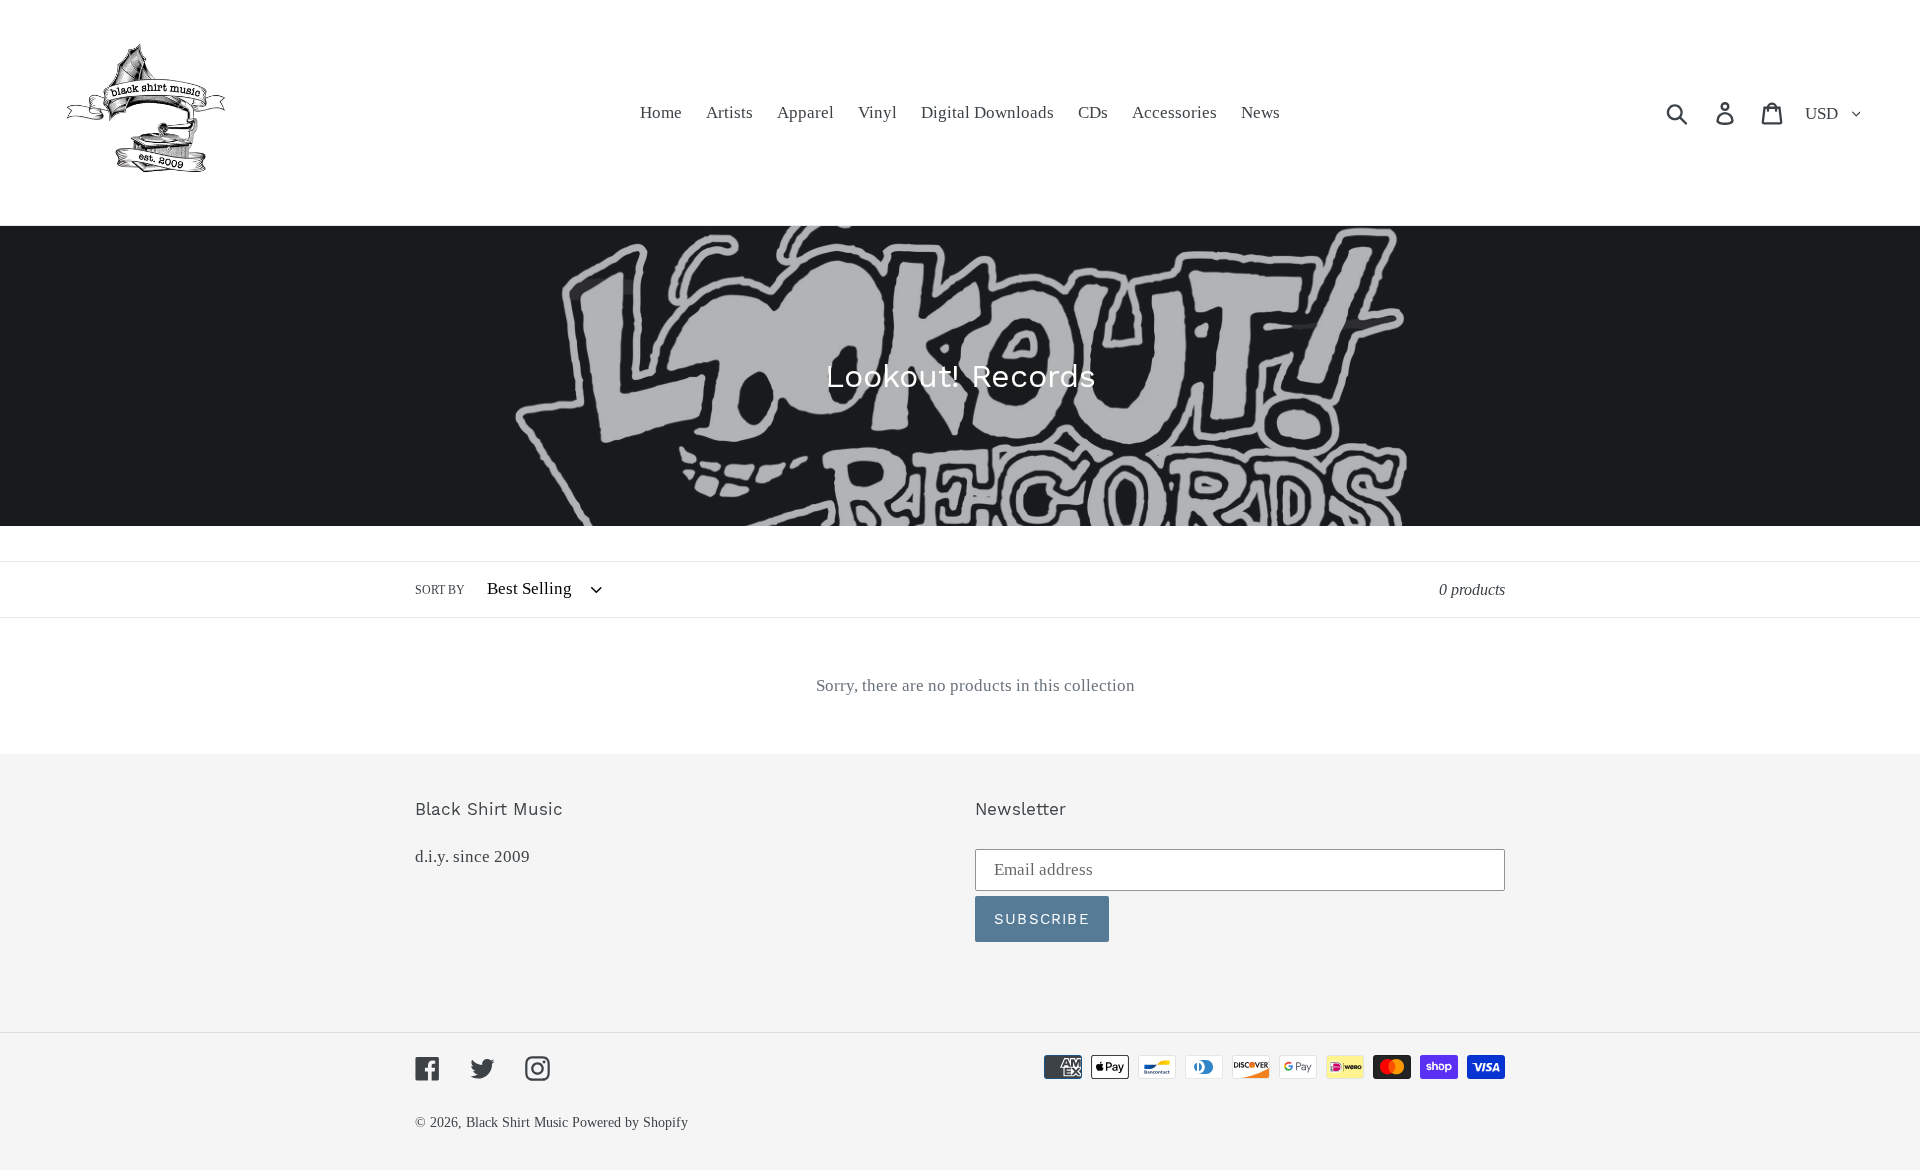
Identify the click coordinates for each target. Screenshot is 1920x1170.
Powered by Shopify (630, 1122)
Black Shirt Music (517, 1122)
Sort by (440, 590)
